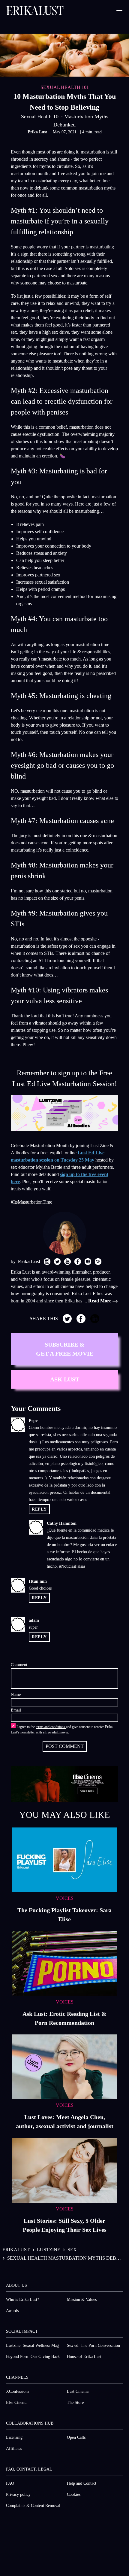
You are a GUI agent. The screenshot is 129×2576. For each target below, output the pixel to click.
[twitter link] (57, 1262)
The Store (75, 2403)
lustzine (49, 2250)
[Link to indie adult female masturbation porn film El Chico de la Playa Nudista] (64, 55)
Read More (100, 1301)
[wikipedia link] (98, 1262)
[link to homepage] (35, 11)
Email (16, 1710)
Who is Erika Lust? (22, 2300)
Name (16, 1695)
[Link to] (64, 1113)
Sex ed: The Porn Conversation (93, 2345)
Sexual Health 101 (65, 87)
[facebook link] (78, 1262)
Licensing (14, 2437)
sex (72, 2250)
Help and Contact (82, 2483)
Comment (19, 1665)
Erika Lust (38, 132)
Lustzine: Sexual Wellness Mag (32, 2345)
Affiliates (14, 2448)
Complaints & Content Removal (33, 2506)
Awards (12, 2311)
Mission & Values (82, 2300)
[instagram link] (47, 1262)
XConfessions (18, 2391)
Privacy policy (18, 2494)
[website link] (88, 1262)
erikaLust (16, 2250)
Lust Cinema (78, 2391)
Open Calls (76, 2437)
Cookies (74, 2494)
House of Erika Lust (84, 2357)
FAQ (10, 2483)
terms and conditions (51, 1727)
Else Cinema (17, 2403)
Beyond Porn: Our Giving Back (33, 2357)
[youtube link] (67, 1262)
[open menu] (119, 11)
